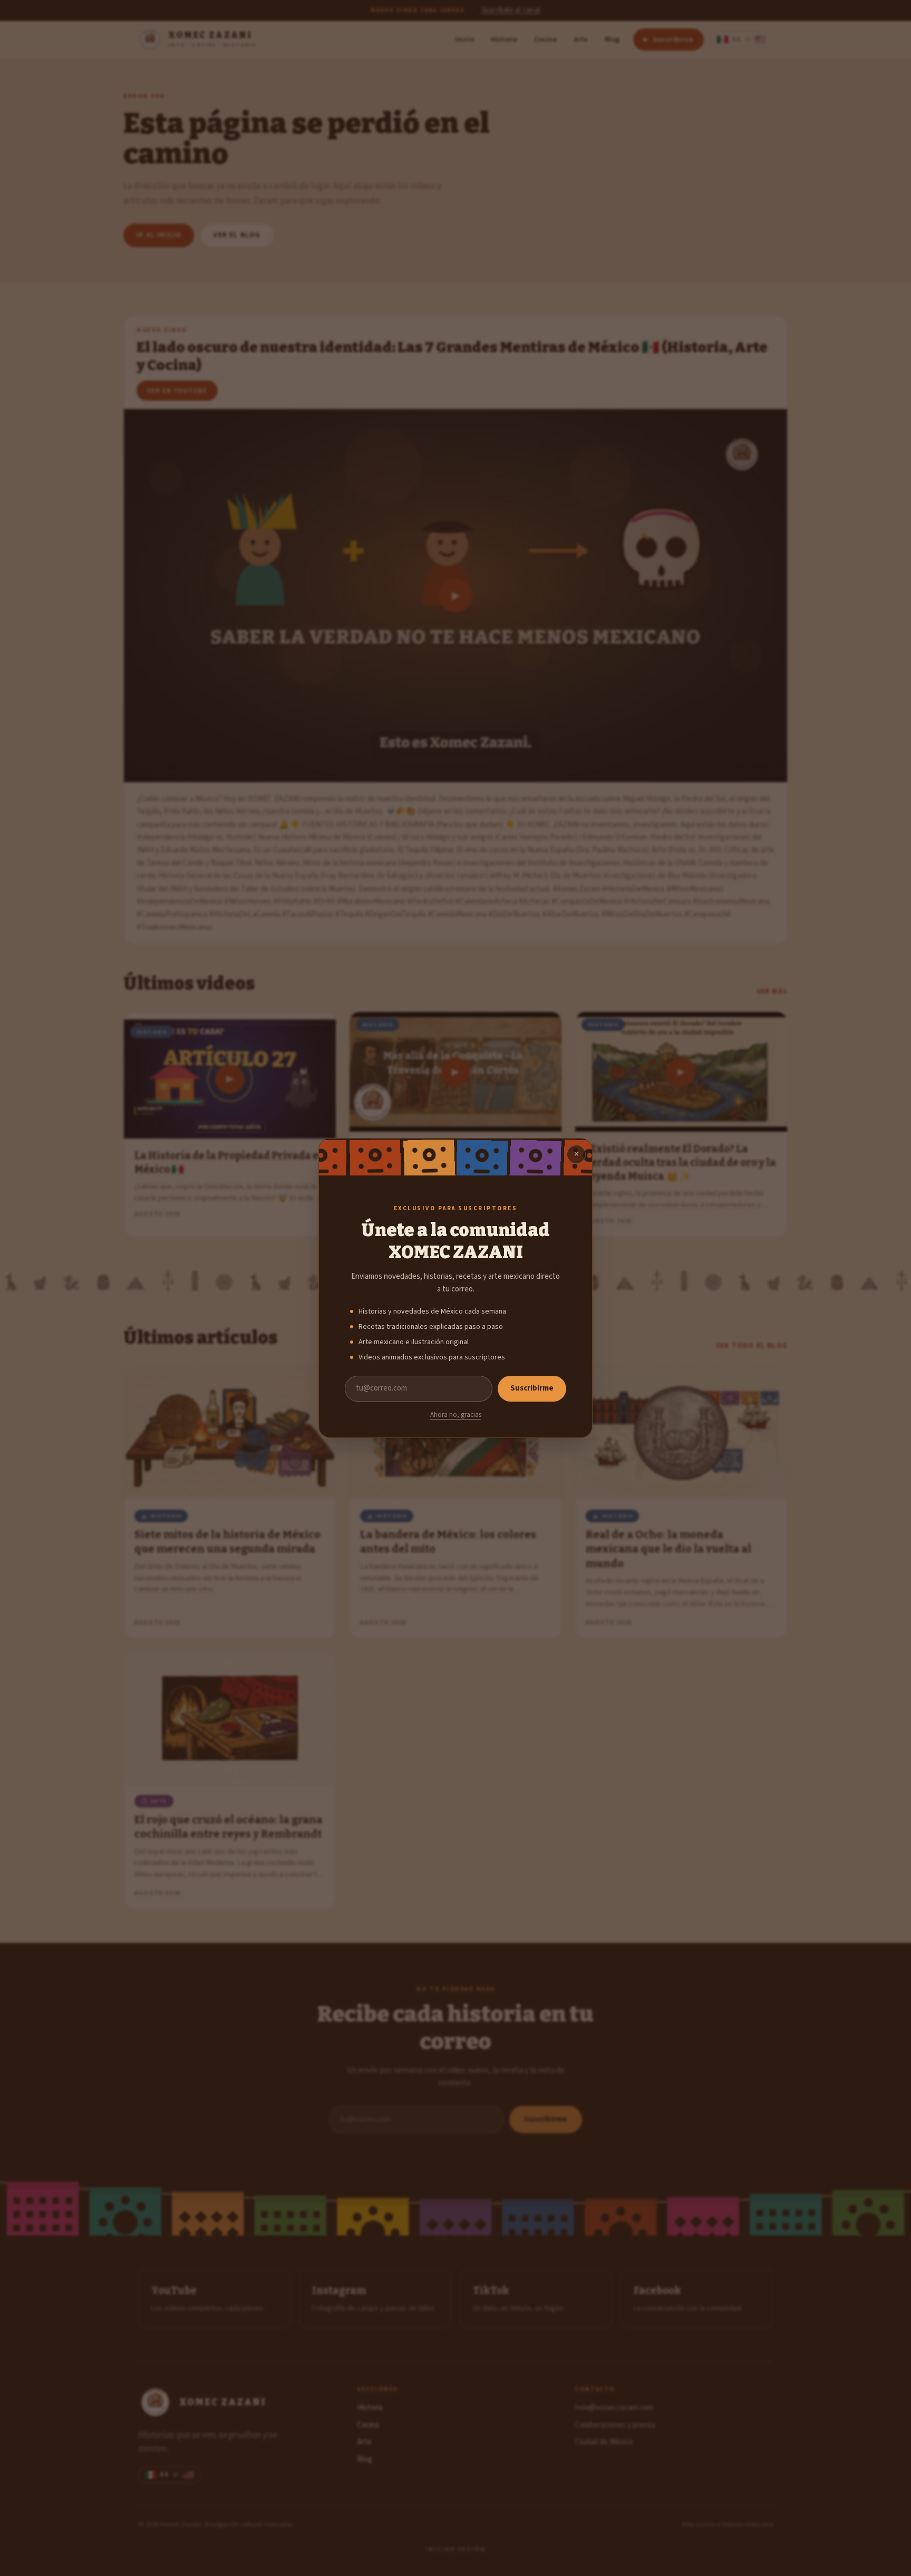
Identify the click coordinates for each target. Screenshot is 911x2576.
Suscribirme (532, 1388)
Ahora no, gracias (456, 1415)
